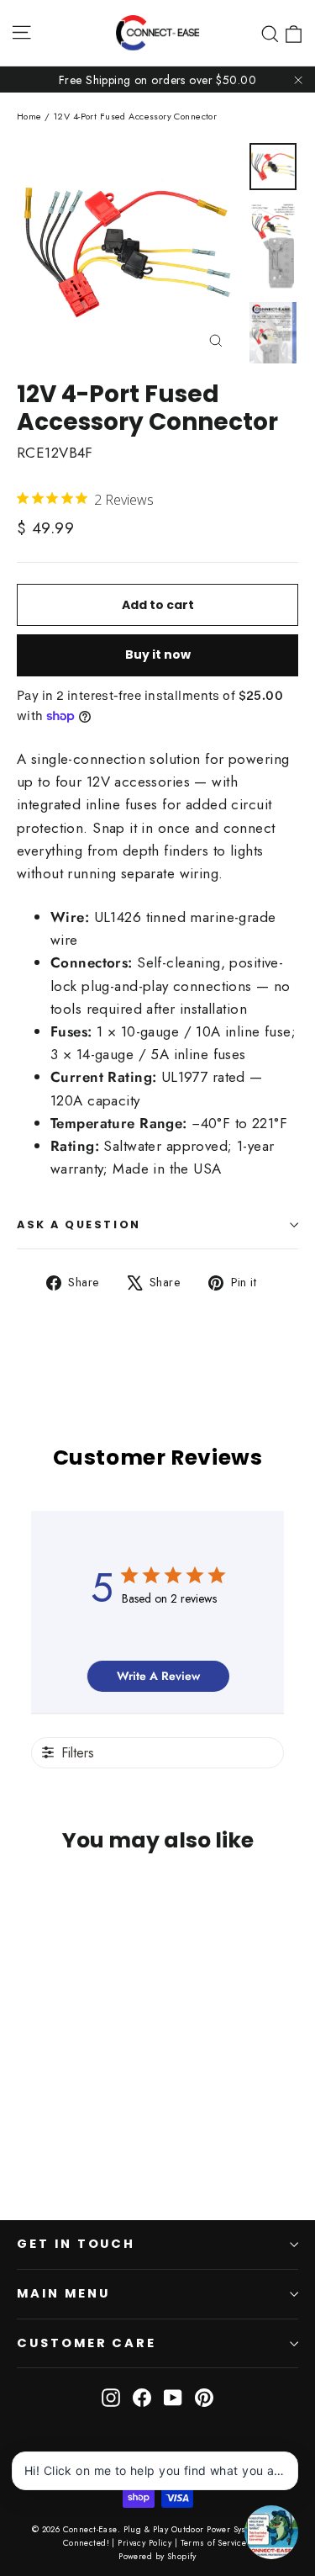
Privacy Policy (144, 2543)
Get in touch (76, 2244)
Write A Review (158, 1676)
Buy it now (158, 655)
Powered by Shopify (157, 2556)
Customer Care (87, 2343)
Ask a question (79, 1224)
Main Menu (63, 2293)
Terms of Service (214, 2543)
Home (29, 116)
